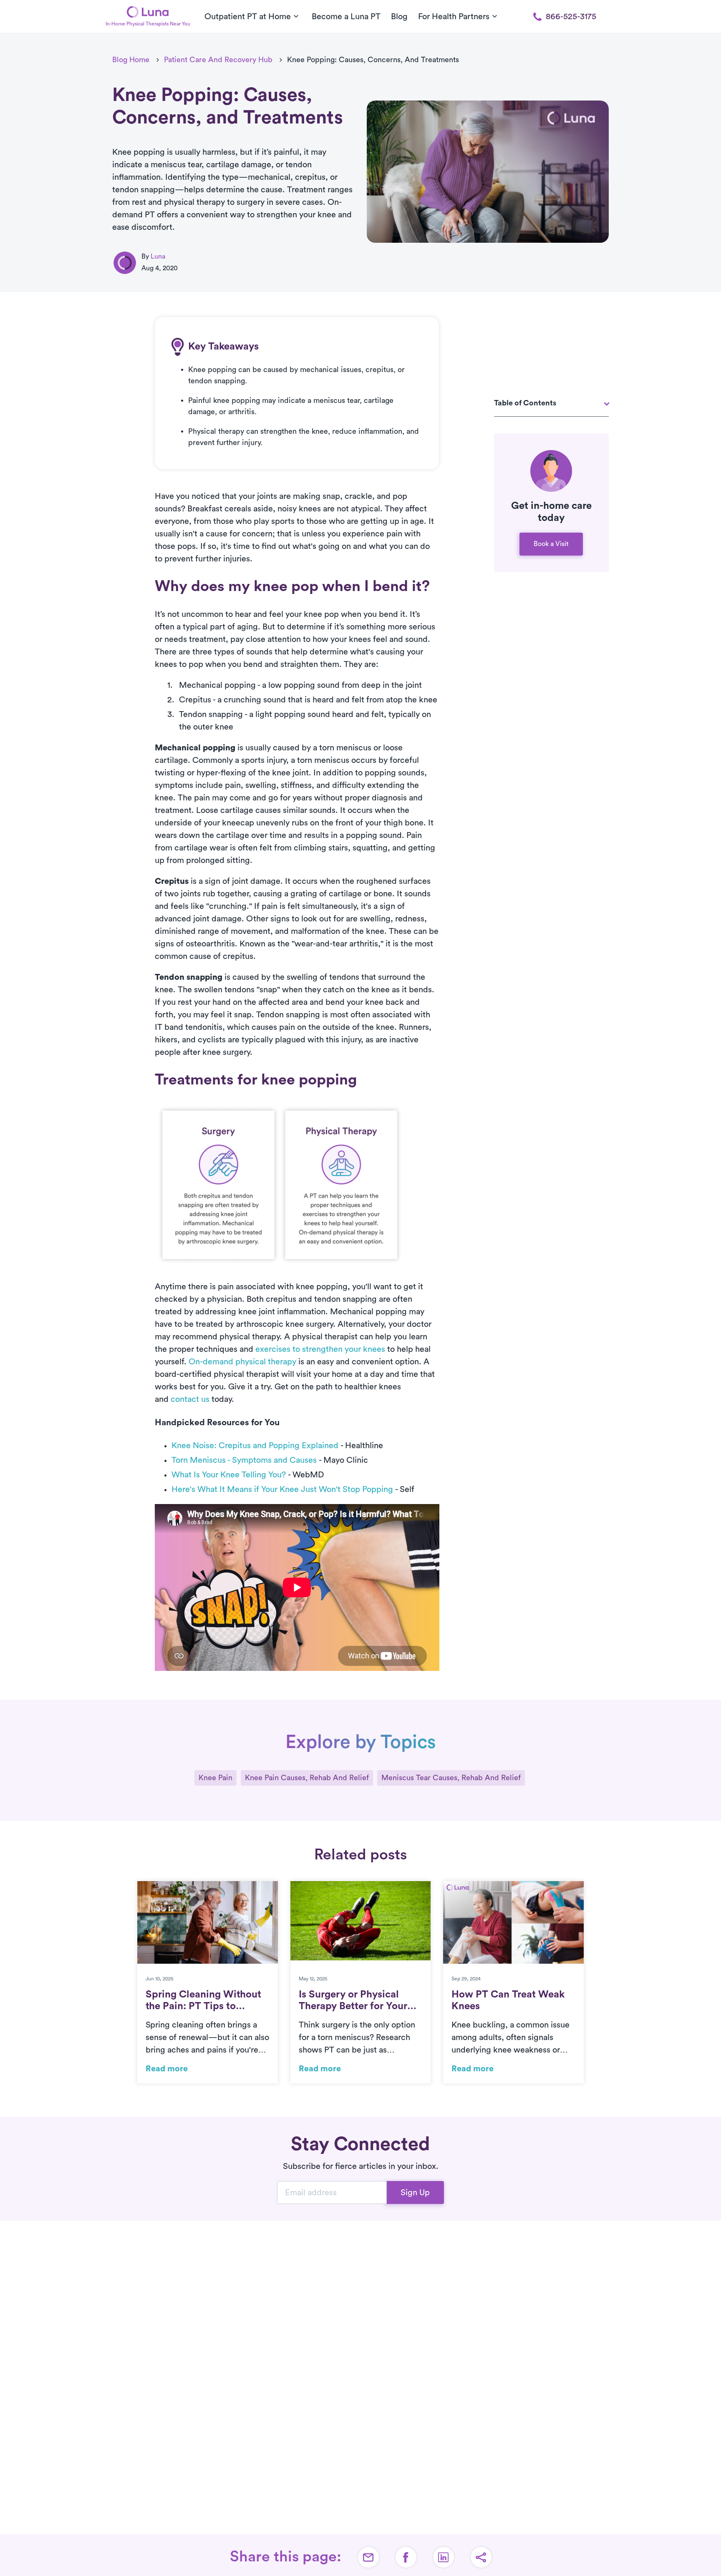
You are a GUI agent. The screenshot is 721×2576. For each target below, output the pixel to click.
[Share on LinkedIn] (444, 2557)
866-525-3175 (571, 17)
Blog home (131, 60)
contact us (190, 1399)
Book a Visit (551, 544)
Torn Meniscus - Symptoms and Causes (244, 1460)
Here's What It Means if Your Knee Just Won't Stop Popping (282, 1489)
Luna (158, 257)
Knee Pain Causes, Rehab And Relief (307, 1778)
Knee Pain (216, 1778)
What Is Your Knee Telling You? (229, 1475)
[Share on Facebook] (406, 2557)
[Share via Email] (368, 2557)
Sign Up (415, 2193)
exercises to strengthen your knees (320, 1349)
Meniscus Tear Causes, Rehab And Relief (451, 1778)
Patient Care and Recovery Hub (218, 60)
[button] (481, 2557)
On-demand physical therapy (242, 1362)
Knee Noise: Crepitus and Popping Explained (255, 1446)
